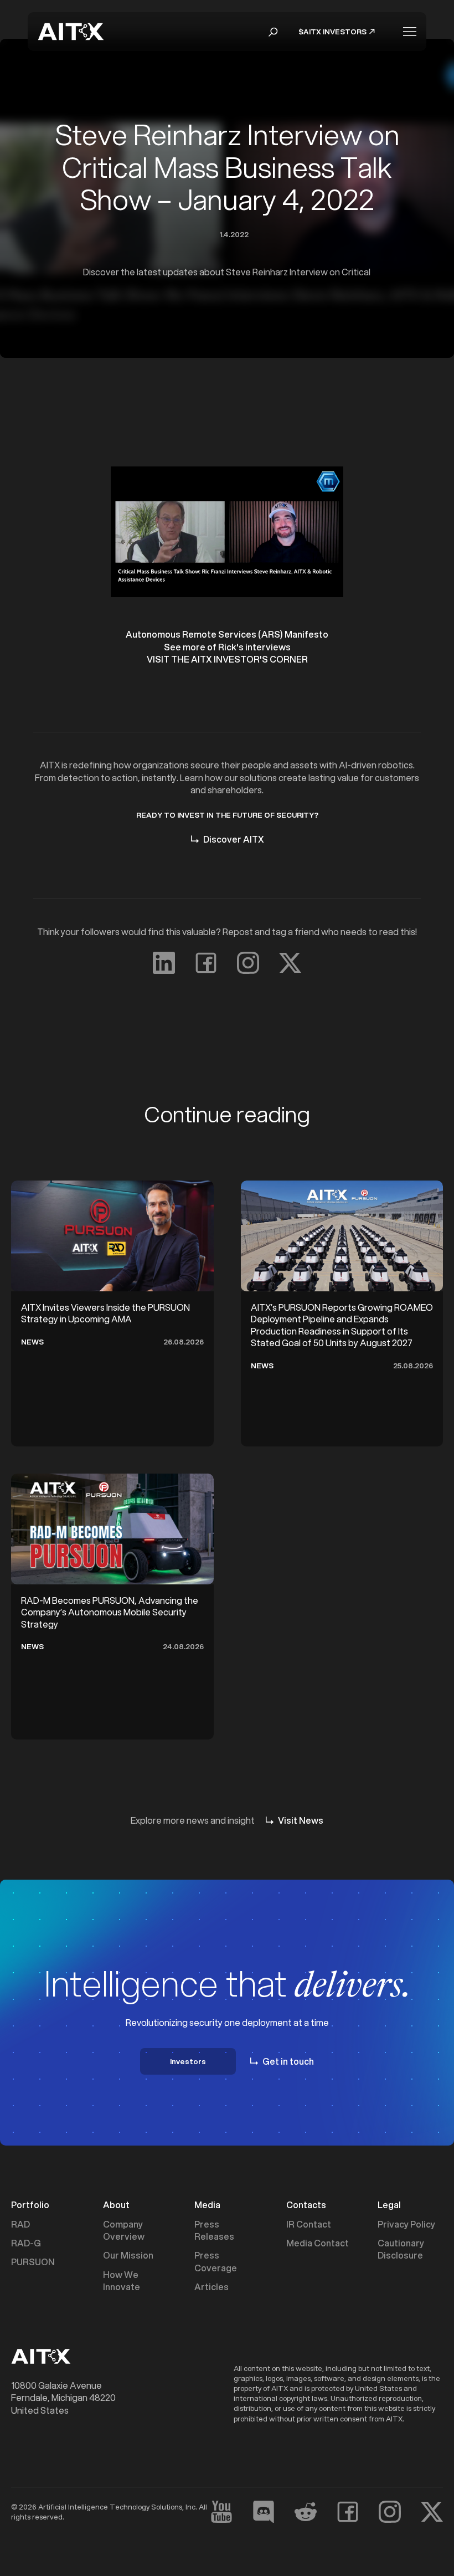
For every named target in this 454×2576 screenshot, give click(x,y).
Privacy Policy (406, 2224)
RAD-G (26, 2243)
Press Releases (214, 2230)
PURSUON (33, 2262)
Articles (211, 2287)
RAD (20, 2224)
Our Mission (128, 2255)
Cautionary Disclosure (401, 2249)
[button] (273, 32)
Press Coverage (216, 2261)
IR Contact (309, 2224)
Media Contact (318, 2243)
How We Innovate (122, 2281)
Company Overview (124, 2230)
